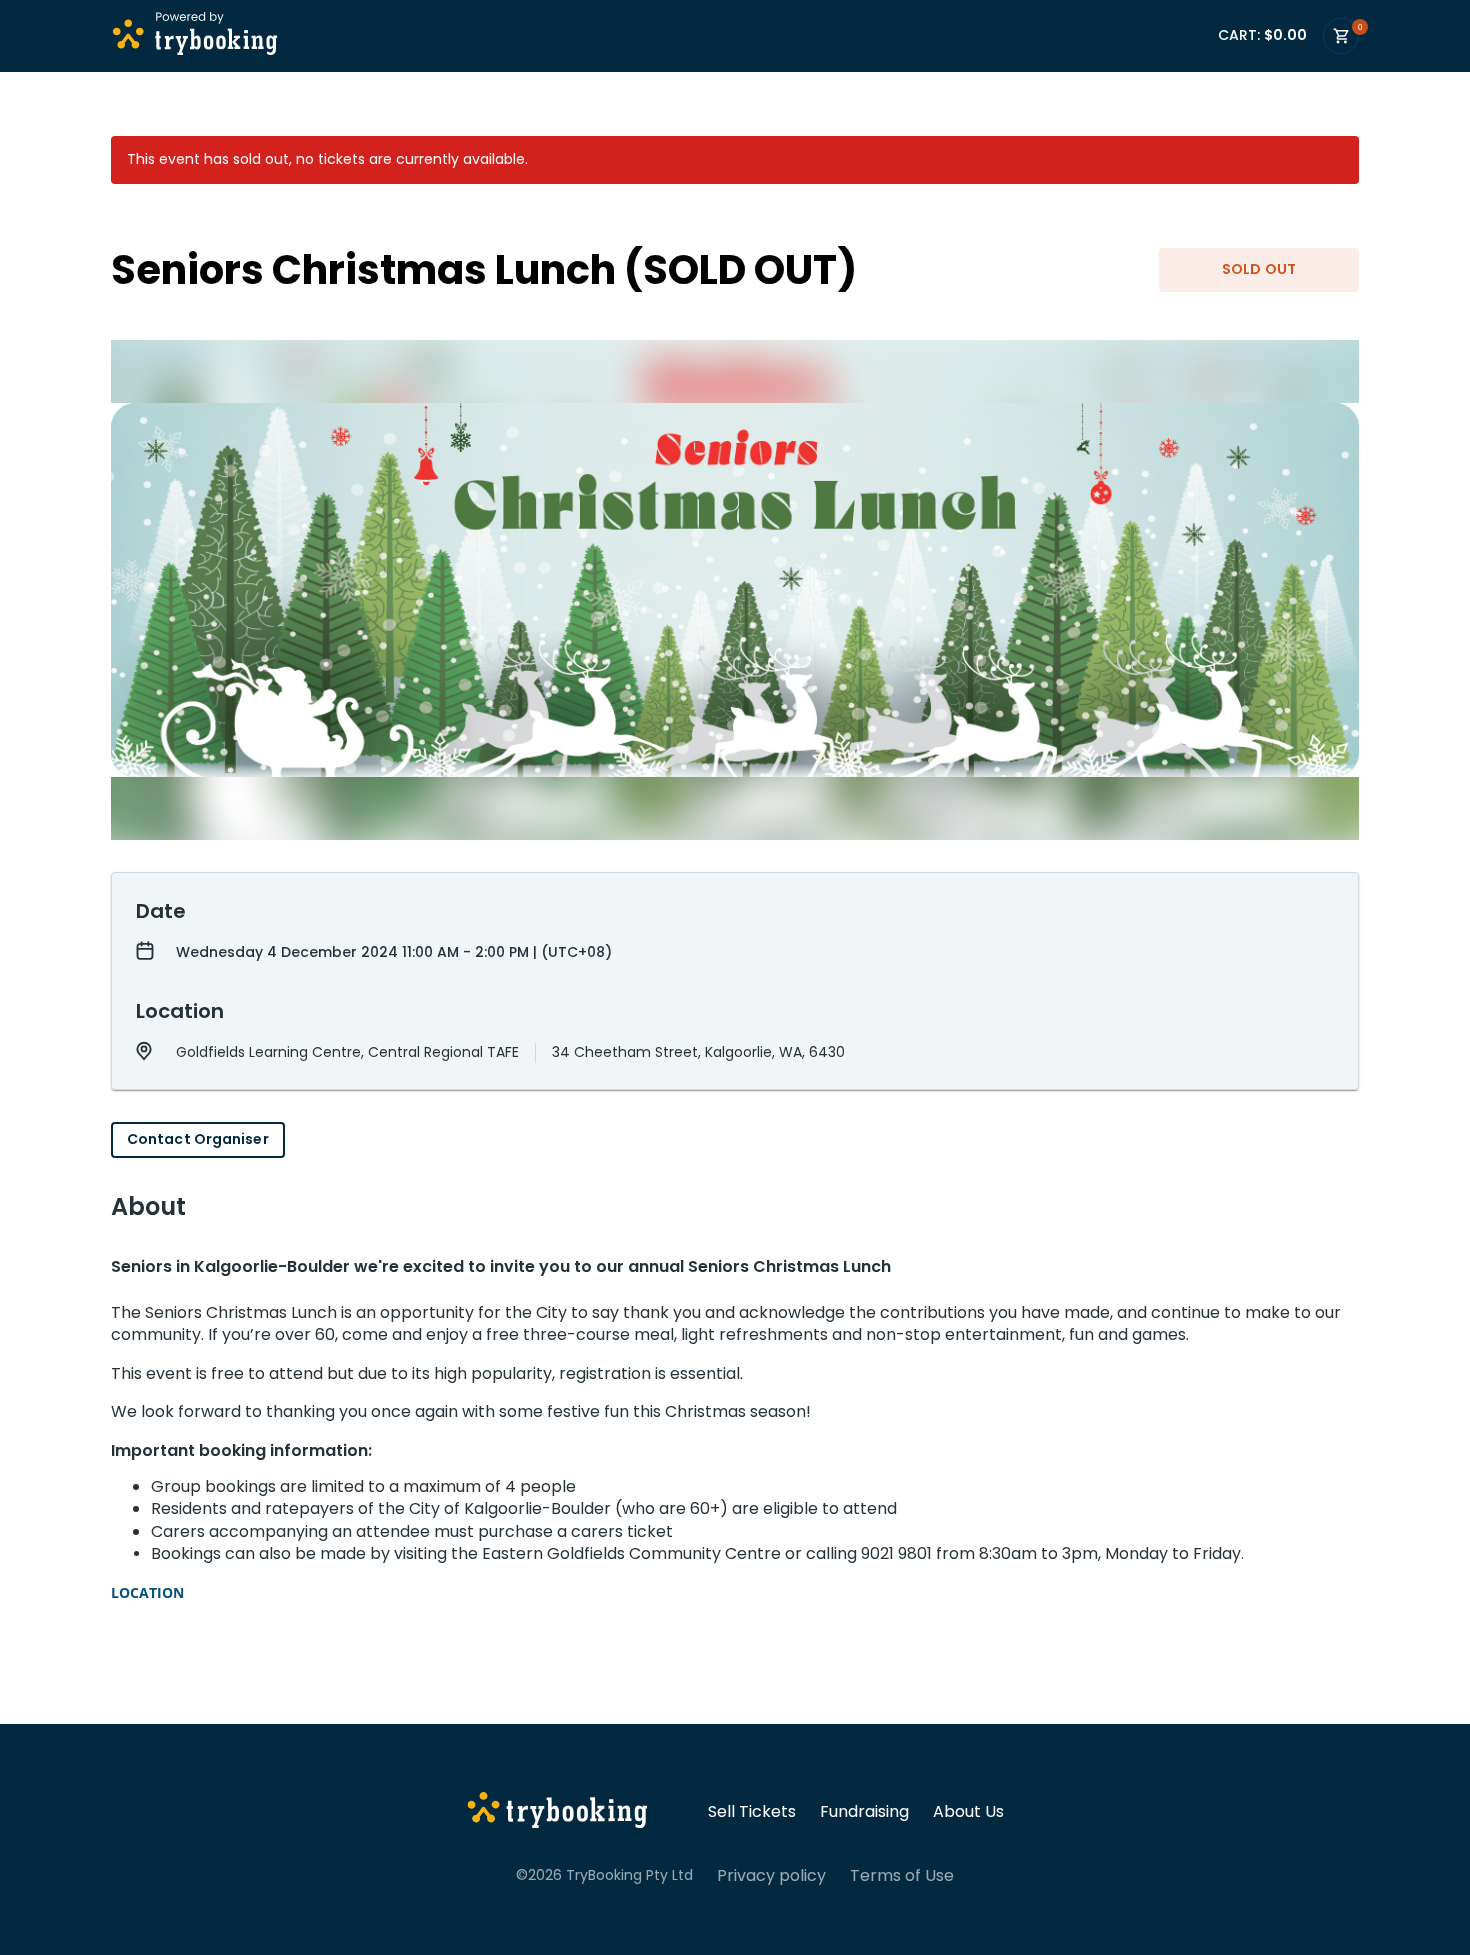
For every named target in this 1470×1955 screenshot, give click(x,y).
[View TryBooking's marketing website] (557, 1813)
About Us (968, 1812)
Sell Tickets (752, 1812)
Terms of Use (902, 1876)
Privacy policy (771, 1876)
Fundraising (864, 1812)
